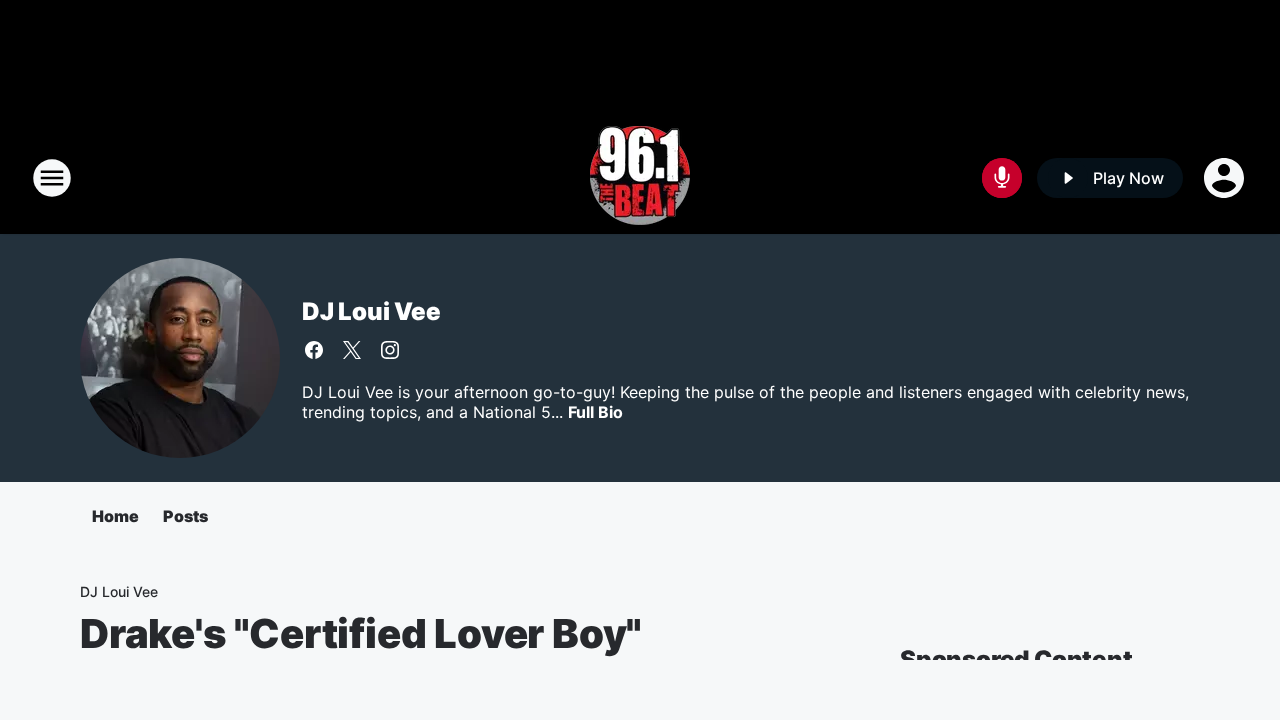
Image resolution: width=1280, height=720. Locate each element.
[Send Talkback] (1002, 178)
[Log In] (1226, 178)
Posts (185, 516)
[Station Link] (640, 178)
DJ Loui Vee (371, 311)
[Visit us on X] (352, 350)
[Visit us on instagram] (390, 350)
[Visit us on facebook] (314, 350)
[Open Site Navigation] (52, 178)
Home (115, 516)
